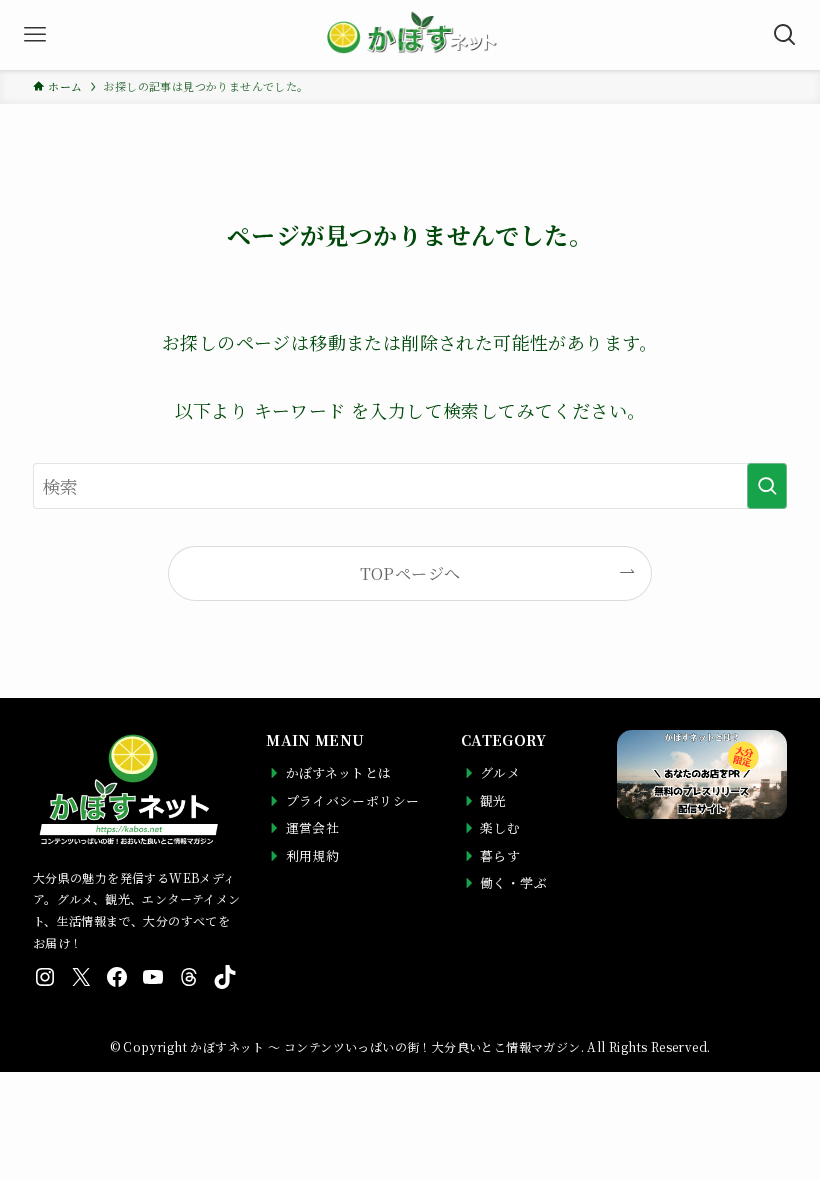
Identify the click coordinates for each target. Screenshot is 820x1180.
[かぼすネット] (409, 35)
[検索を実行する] (767, 486)
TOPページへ (410, 573)
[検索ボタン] (785, 35)
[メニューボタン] (35, 35)
